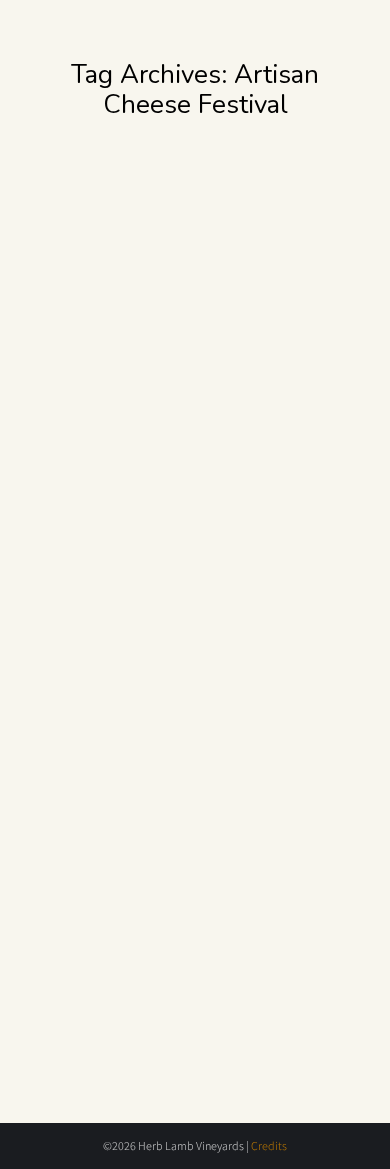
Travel (225, 435)
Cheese (91, 727)
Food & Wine (92, 435)
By (101, 451)
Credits (269, 1145)
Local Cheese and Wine (167, 404)
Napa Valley (169, 435)
